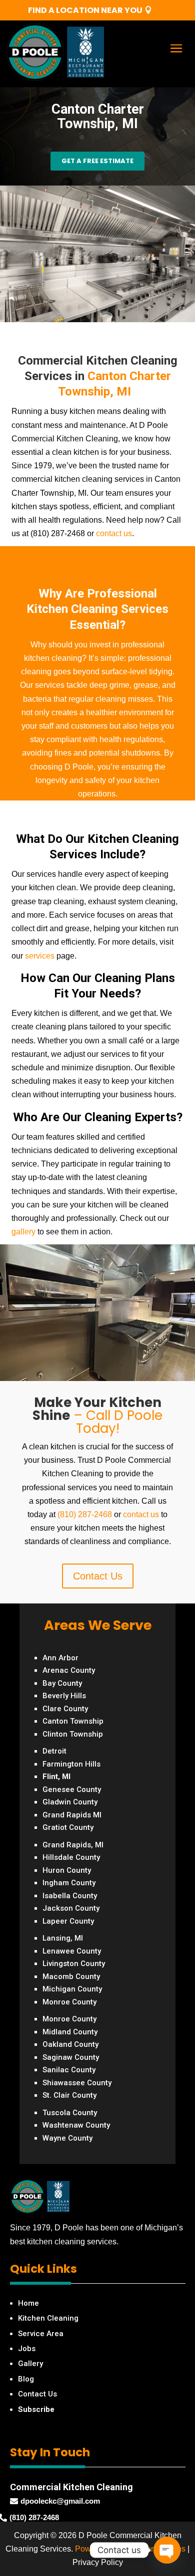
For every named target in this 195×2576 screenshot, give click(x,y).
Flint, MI (56, 1777)
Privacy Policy (98, 2562)
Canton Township (73, 1721)
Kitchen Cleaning (48, 2318)
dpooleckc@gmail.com (60, 2501)
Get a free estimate (97, 161)
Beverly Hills (64, 1696)
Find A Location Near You (85, 10)
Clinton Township (73, 1734)
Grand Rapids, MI (73, 1845)
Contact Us (98, 1576)
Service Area (41, 2334)
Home (28, 2303)
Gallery (30, 2364)
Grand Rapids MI (72, 1815)
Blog (26, 2379)
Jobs (27, 2349)
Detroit (54, 1751)
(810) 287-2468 (85, 1514)
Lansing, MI (63, 1938)
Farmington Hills (71, 1764)
